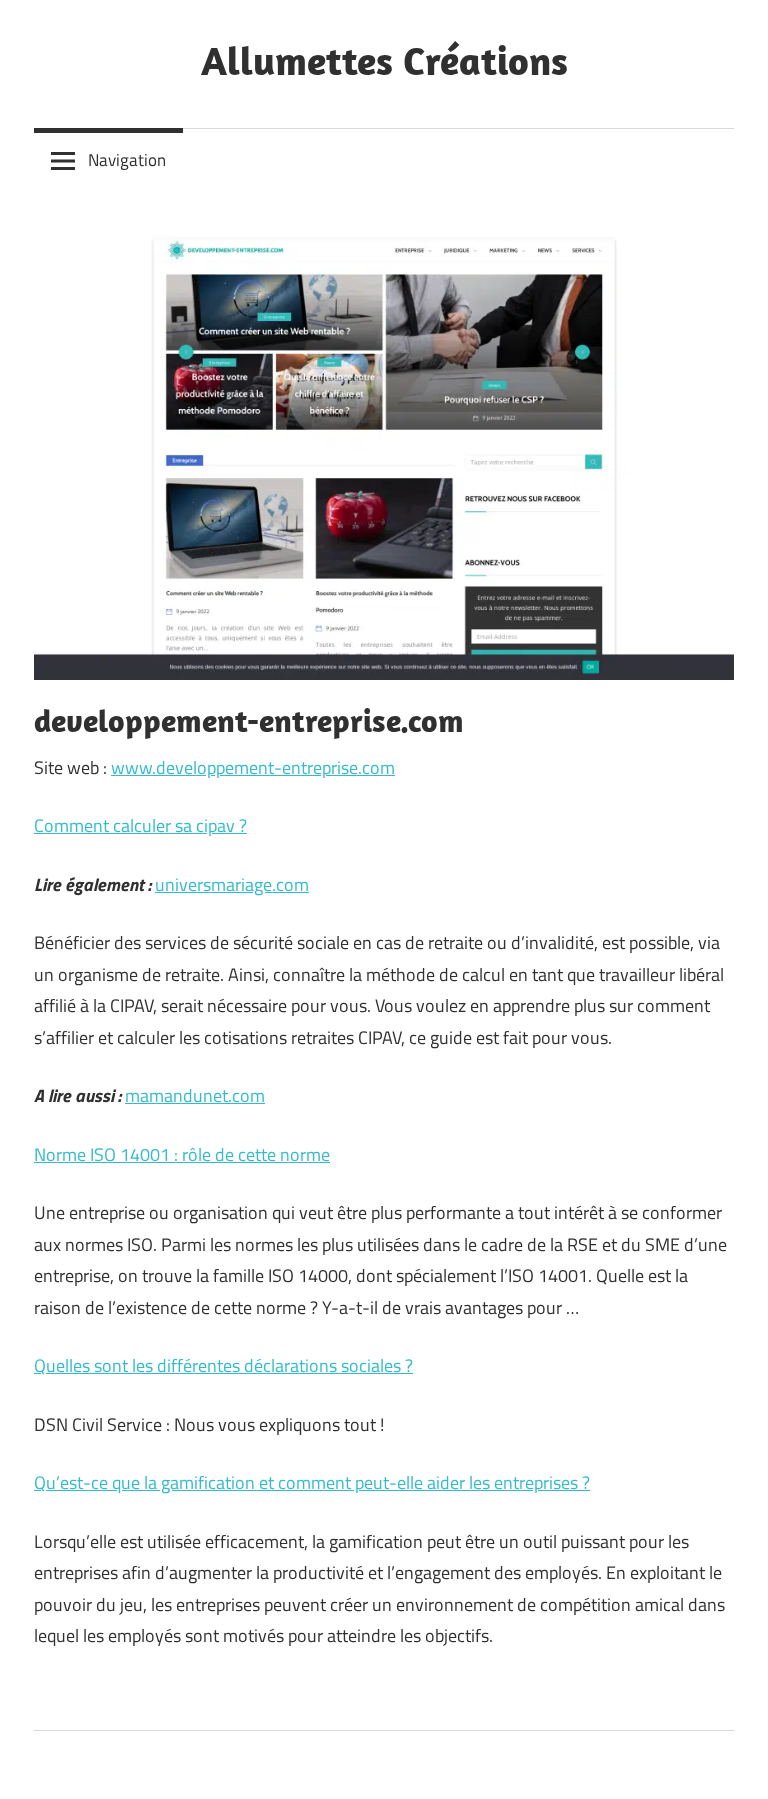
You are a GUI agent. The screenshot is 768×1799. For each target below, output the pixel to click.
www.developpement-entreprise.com (253, 767)
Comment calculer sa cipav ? (140, 825)
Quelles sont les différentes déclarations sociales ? (223, 1365)
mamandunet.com (195, 1095)
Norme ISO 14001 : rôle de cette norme (182, 1154)
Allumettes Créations (384, 60)
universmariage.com (232, 884)
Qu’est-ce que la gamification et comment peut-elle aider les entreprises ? (312, 1482)
